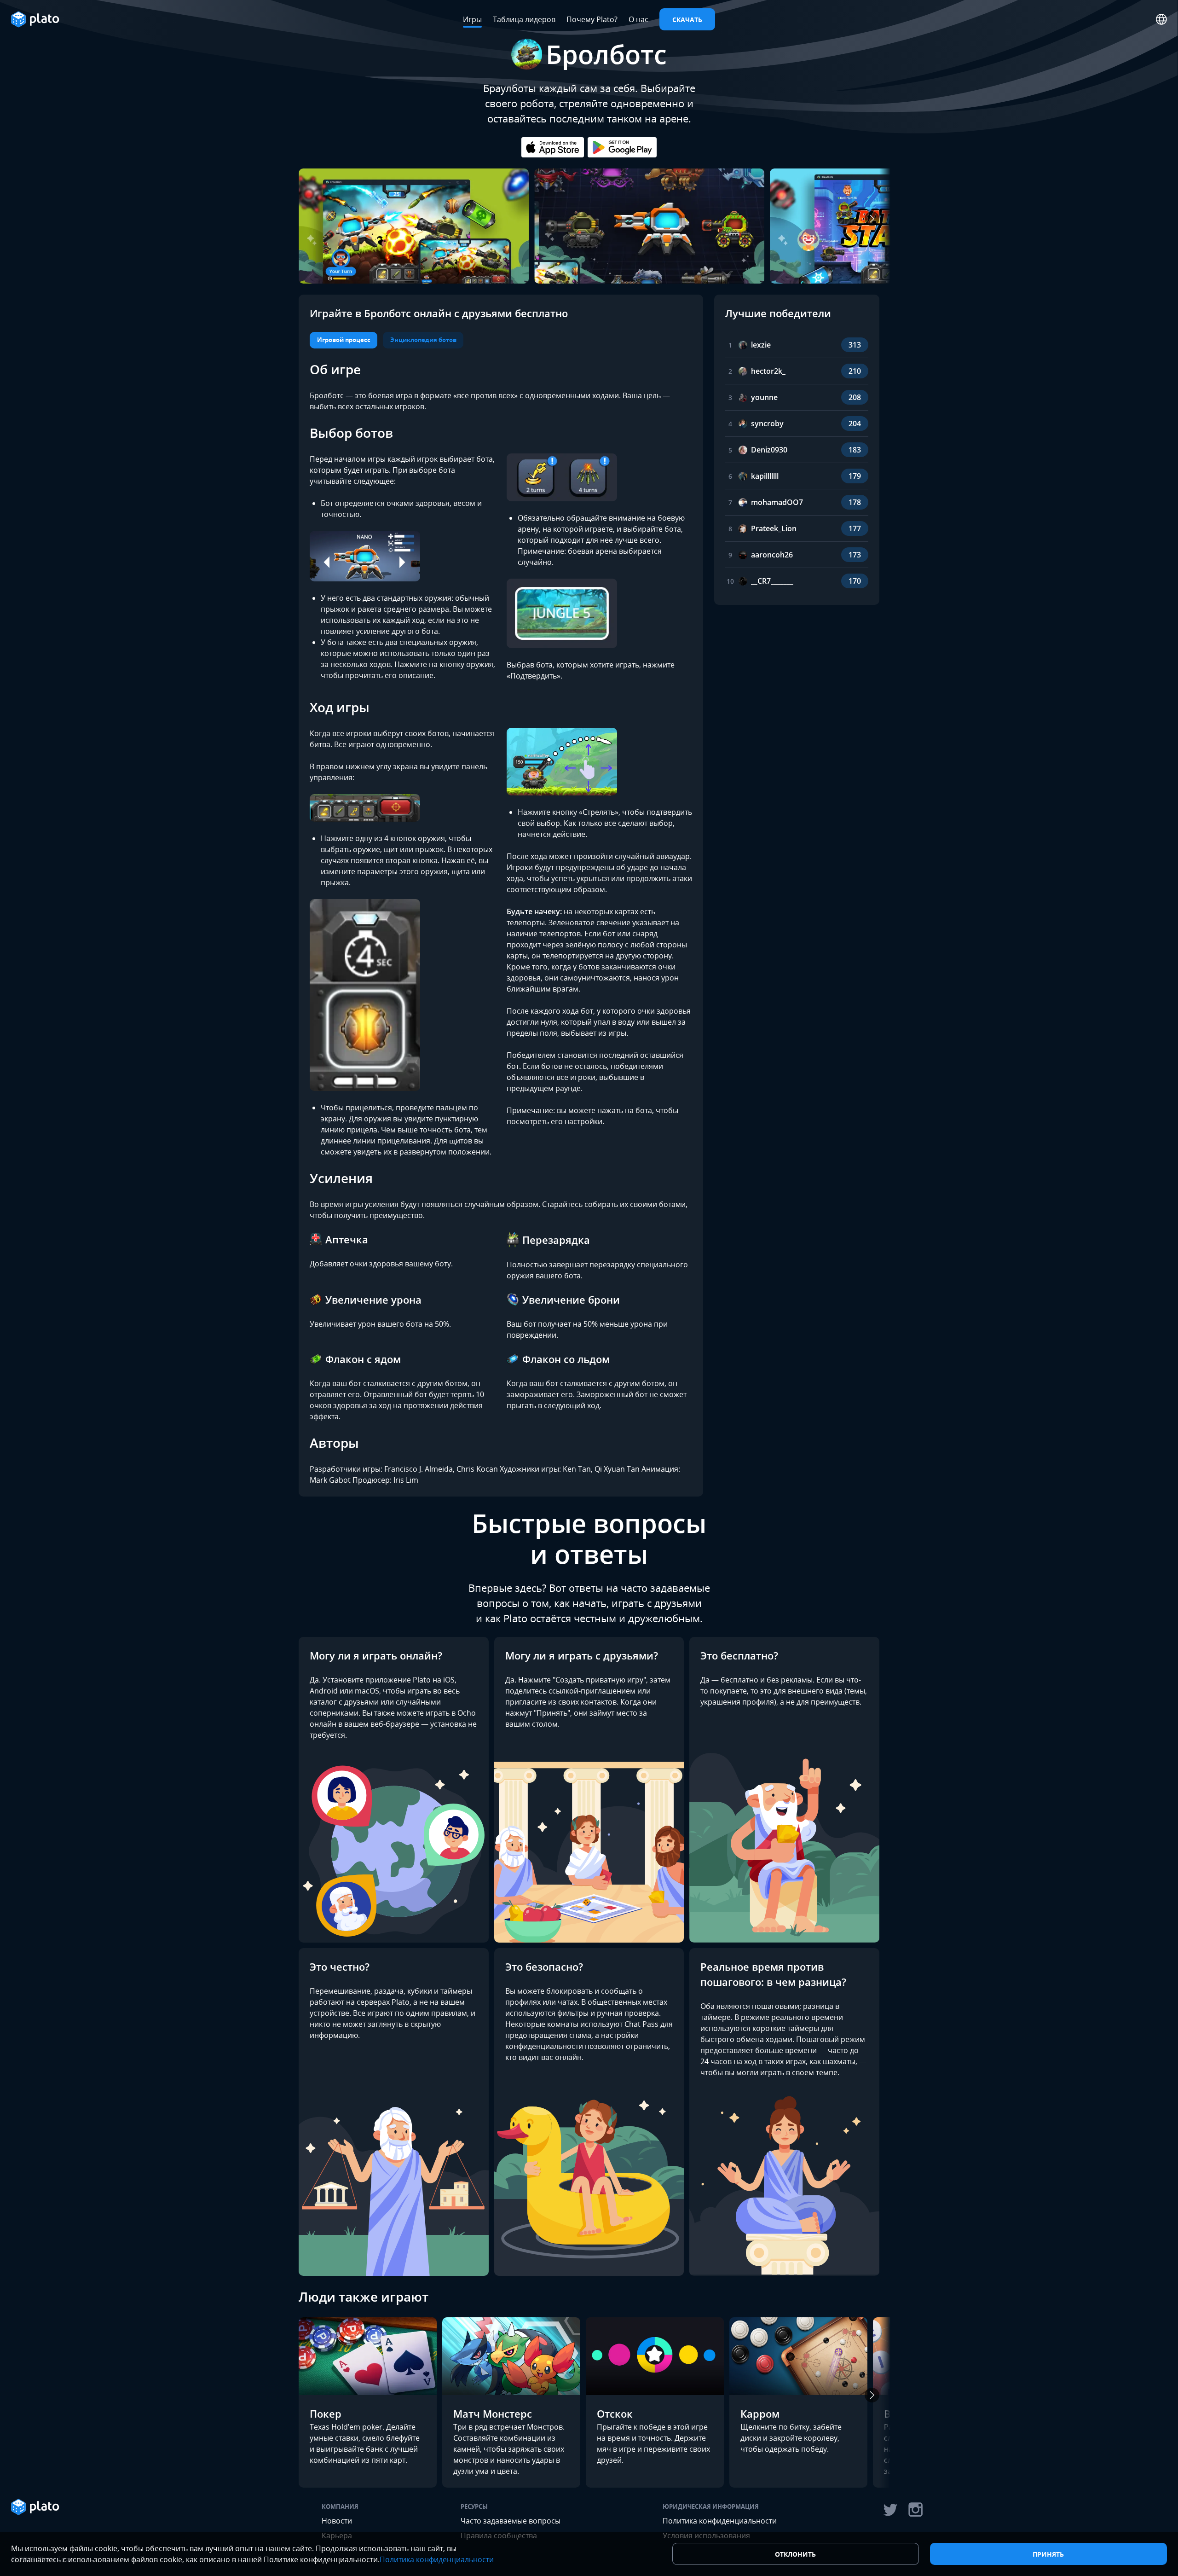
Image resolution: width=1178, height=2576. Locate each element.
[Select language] (1161, 19)
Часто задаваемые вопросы (511, 2521)
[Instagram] (916, 2510)
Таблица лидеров (524, 19)
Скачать (687, 20)
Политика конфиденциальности (720, 2521)
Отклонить (795, 2554)
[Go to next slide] (872, 219)
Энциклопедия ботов (423, 340)
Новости (337, 2521)
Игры (472, 19)
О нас (638, 19)
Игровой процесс (344, 340)
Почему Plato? (592, 19)
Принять (1048, 2554)
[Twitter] (890, 2510)
